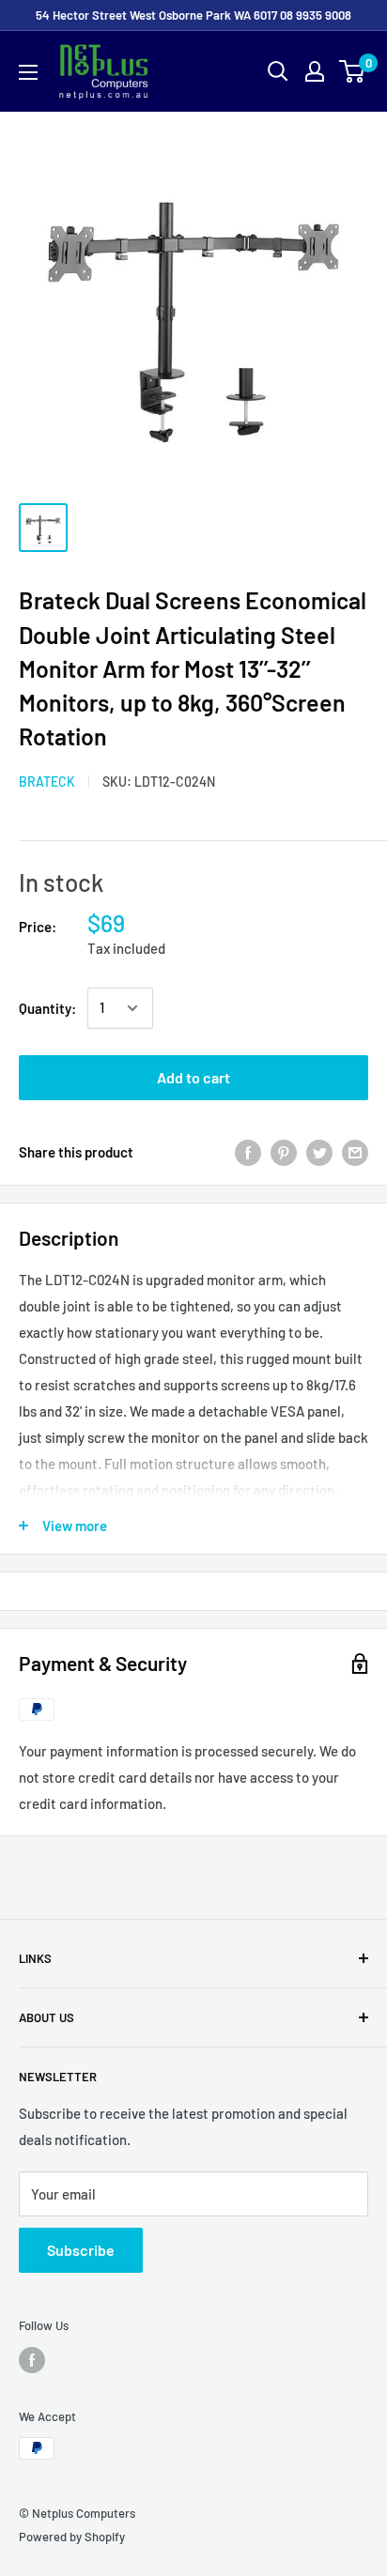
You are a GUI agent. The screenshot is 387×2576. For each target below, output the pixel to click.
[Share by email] (355, 1152)
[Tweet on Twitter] (319, 1152)
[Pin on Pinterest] (284, 1152)
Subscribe (81, 2250)
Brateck (47, 782)
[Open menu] (28, 72)
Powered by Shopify (72, 2537)
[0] (353, 71)
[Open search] (278, 71)
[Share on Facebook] (248, 1152)
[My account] (315, 71)
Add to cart (193, 1077)
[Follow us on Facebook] (32, 2360)
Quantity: (47, 1008)
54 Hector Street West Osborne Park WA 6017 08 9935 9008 (193, 15)
